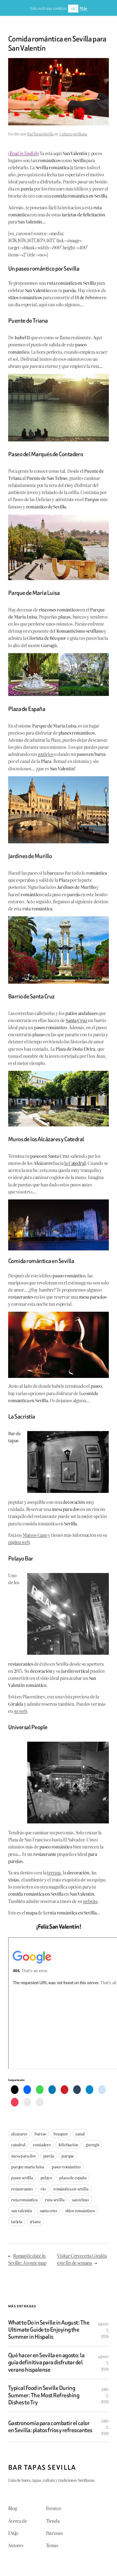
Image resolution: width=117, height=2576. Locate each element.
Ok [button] (73, 8)
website (90, 1901)
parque (68, 2156)
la (75, 1163)
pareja (49, 2156)
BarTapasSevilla (40, 134)
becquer (61, 2134)
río (43, 2189)
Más (83, 8)
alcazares (19, 2134)
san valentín (22, 2210)
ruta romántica (24, 2200)
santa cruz (49, 2210)
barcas (40, 2134)
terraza (54, 1872)
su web (20, 1711)
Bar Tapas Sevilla (42, 2467)
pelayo (46, 2178)
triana (35, 2221)
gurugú (92, 2145)
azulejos (46, 754)
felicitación (68, 2145)
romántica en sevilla (71, 2189)
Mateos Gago (35, 1535)
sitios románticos (80, 2210)
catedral (18, 2145)
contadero (42, 2145)
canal (80, 2134)
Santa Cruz (76, 1020)
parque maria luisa (28, 2167)
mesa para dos (23, 2156)
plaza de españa (73, 2178)
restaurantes (22, 2189)
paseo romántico (66, 2167)
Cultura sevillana (73, 134)
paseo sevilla (22, 2178)
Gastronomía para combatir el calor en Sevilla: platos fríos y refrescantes (50, 2427)
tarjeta (17, 2221)
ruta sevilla (55, 2200)
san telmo (80, 2200)
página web (19, 1542)
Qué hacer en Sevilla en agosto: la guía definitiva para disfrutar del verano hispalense (46, 2363)
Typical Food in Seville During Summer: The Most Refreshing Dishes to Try (44, 2395)
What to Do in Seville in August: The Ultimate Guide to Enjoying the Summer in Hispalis (49, 2330)
